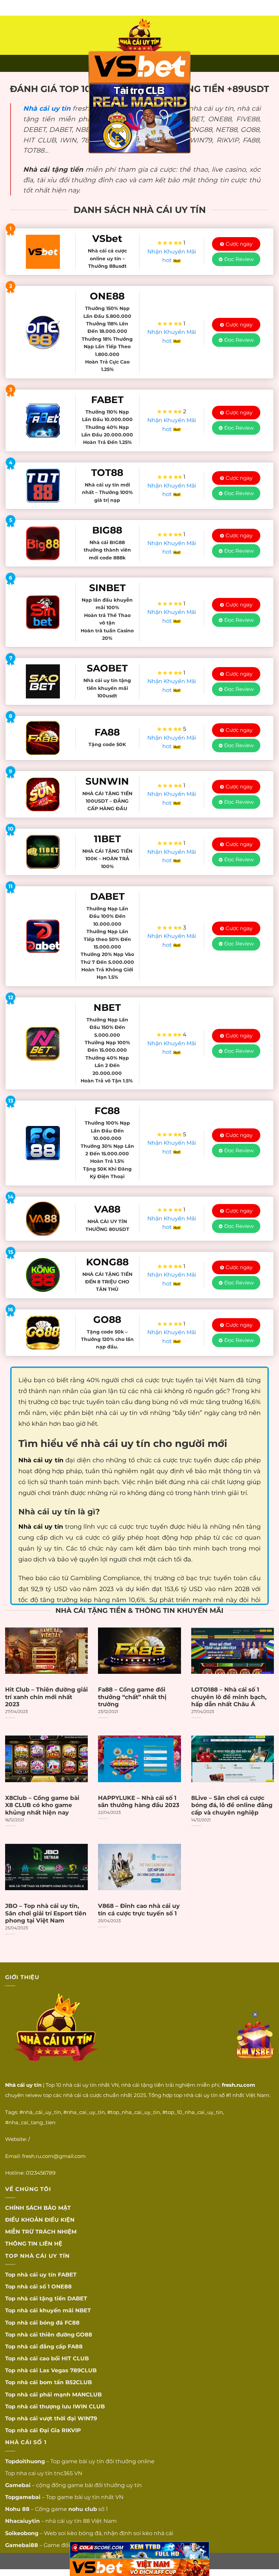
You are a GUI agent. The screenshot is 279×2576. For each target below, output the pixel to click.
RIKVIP (71, 2430)
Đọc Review (239, 259)
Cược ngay (239, 244)
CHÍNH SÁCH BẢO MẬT (38, 2208)
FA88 (75, 2347)
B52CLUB (79, 2382)
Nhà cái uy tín (47, 108)
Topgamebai (23, 2497)
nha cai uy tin (35, 2473)
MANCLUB (87, 2395)
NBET (83, 2310)
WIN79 (87, 2418)
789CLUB (83, 2370)
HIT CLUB (75, 2358)
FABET (67, 2275)
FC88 (72, 2323)
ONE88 (62, 2287)
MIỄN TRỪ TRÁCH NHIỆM (41, 2232)
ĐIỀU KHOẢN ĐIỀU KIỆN (40, 2220)
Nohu (13, 2509)
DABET (77, 2299)
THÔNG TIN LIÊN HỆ (34, 2244)
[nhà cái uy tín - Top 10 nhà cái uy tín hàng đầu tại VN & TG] (139, 35)
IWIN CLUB (89, 2407)
